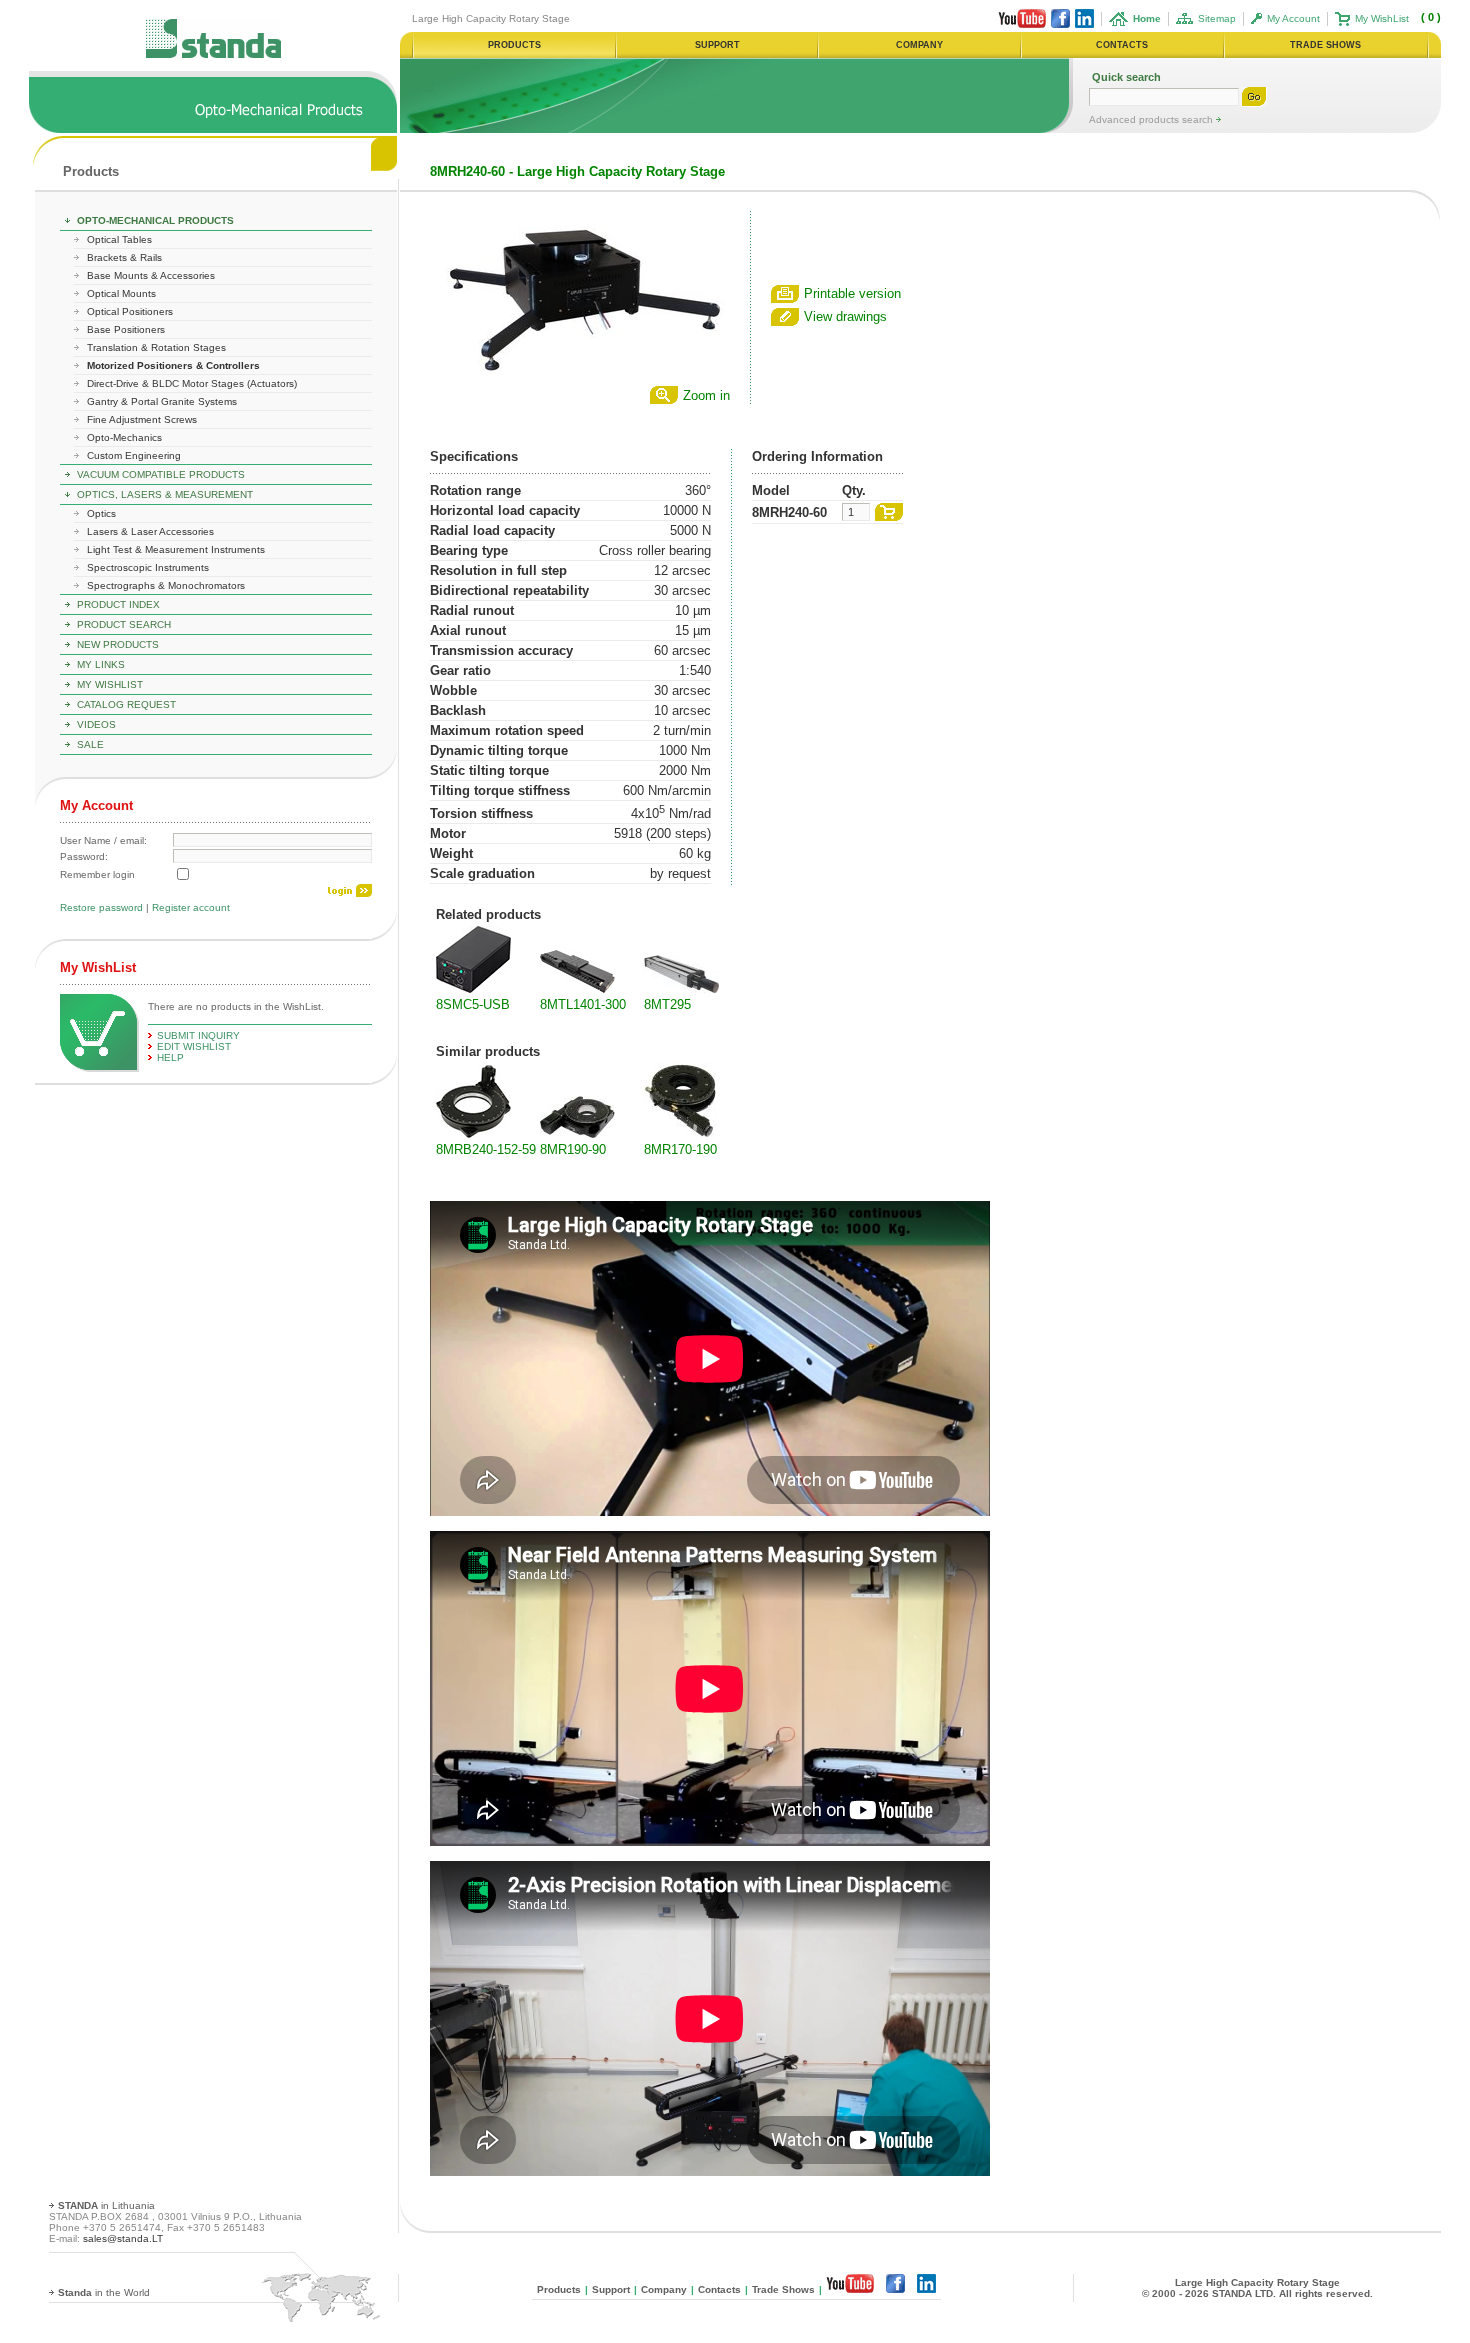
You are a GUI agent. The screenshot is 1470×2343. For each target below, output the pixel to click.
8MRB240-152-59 (486, 1149)
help (170, 1057)
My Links (101, 664)
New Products (118, 644)
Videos (96, 724)
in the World (104, 2292)
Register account (191, 907)
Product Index (118, 604)
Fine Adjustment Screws (142, 419)
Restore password (101, 907)
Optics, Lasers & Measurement (165, 494)
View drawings (845, 316)
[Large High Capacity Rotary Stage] (580, 376)
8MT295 (667, 1004)
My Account (1293, 18)
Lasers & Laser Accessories (150, 531)
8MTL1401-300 (583, 1004)
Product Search (124, 624)
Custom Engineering (134, 455)
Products (91, 171)
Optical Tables (119, 239)
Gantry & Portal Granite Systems (162, 401)
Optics (101, 513)
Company (664, 2289)
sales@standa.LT (123, 2238)
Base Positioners (126, 329)
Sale (90, 744)
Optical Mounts (121, 293)
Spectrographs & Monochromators (166, 585)
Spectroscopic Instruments (148, 567)
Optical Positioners (130, 311)
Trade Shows (783, 2289)
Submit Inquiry (198, 1035)
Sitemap (1217, 18)
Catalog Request (126, 704)
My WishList (1382, 18)
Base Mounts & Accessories (151, 275)
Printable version (852, 293)
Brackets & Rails (124, 257)
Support (611, 2289)
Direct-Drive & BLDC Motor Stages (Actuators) (192, 383)
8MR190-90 (573, 1149)
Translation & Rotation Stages (156, 347)
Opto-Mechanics (124, 437)
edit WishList (194, 1046)
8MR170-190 (680, 1149)
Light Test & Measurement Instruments (176, 549)
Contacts (719, 2289)
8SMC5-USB (473, 1004)
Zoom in (706, 395)
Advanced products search (1152, 119)
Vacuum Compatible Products (161, 474)
